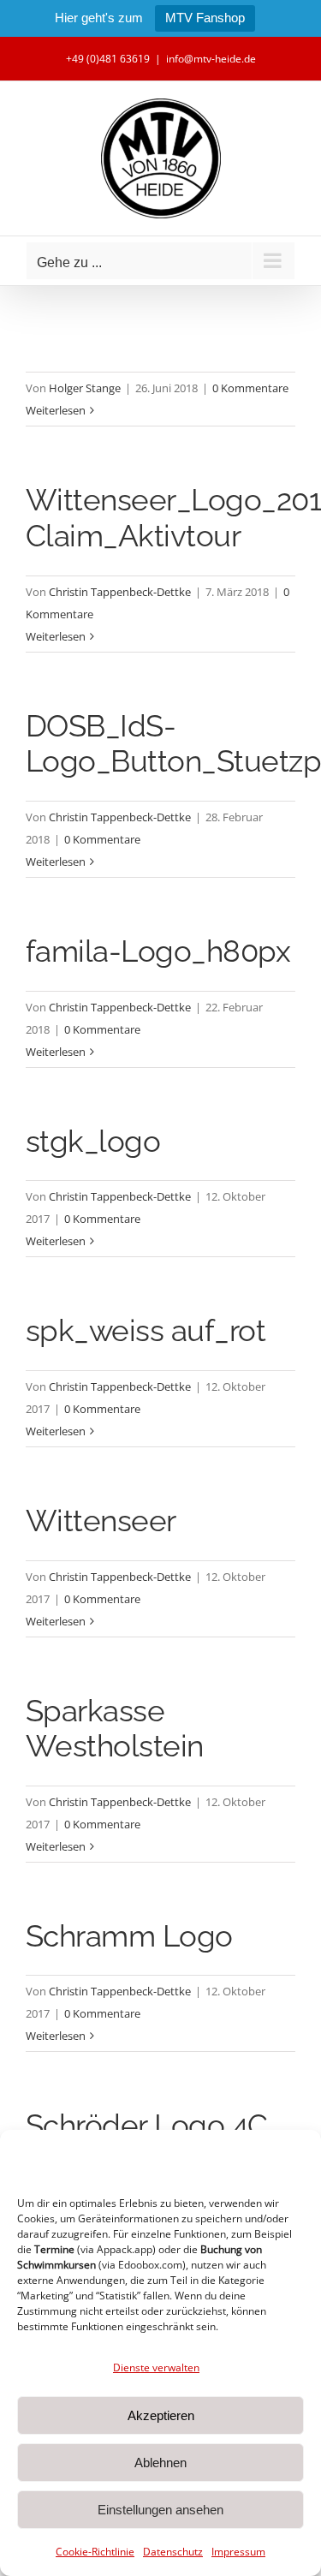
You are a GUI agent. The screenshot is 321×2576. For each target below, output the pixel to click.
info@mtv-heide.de (211, 59)
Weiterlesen (56, 410)
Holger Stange (85, 388)
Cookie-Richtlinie (95, 2552)
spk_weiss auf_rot (146, 1330)
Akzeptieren (161, 2415)
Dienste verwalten (156, 2367)
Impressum (238, 2552)
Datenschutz (173, 2552)
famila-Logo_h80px (158, 951)
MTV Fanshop (205, 18)
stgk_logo (93, 1141)
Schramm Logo (129, 1936)
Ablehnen (160, 2463)
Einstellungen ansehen (160, 2510)
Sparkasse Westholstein (115, 1729)
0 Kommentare (250, 388)
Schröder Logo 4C (147, 2125)
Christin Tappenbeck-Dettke (120, 592)
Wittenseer (101, 1521)
